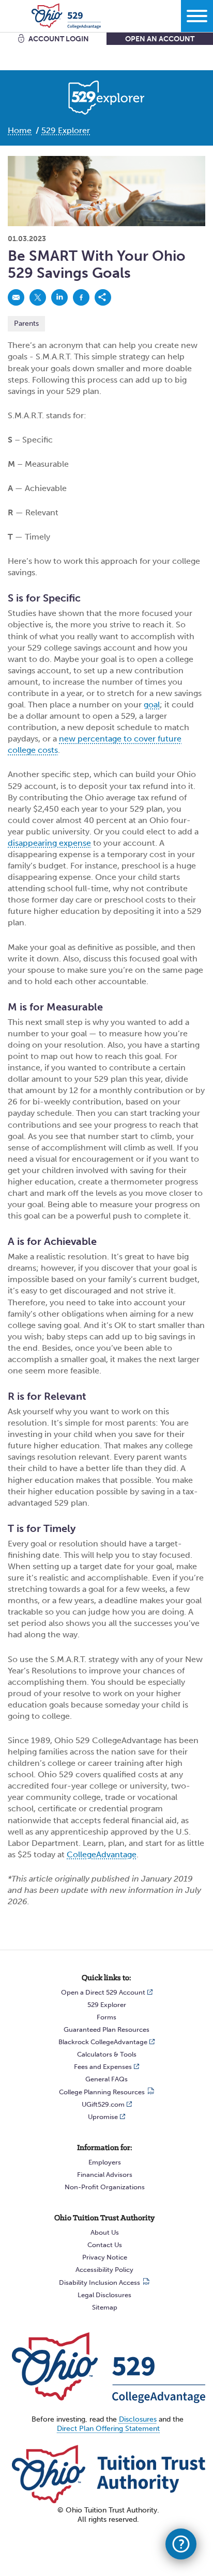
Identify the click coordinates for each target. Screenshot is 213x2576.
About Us (105, 2232)
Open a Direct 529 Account (103, 1992)
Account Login (59, 39)
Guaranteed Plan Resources (106, 2029)
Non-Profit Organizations (105, 2187)
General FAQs (106, 2079)
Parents (26, 323)
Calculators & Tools (107, 2054)
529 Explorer (107, 2005)
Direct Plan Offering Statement (108, 2429)
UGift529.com (103, 2104)
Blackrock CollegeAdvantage (103, 2042)
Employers (105, 2162)
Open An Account (160, 39)
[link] (16, 297)
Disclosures (138, 2419)
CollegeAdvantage (102, 1854)
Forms (106, 2017)
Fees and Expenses (103, 2067)
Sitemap (105, 2307)
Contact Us (105, 2245)
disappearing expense (49, 843)
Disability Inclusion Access (100, 2282)
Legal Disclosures (104, 2295)
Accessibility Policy (104, 2270)
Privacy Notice (105, 2257)
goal (152, 705)
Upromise (103, 2117)
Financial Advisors (105, 2175)
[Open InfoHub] (181, 2544)
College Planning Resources (102, 2092)
